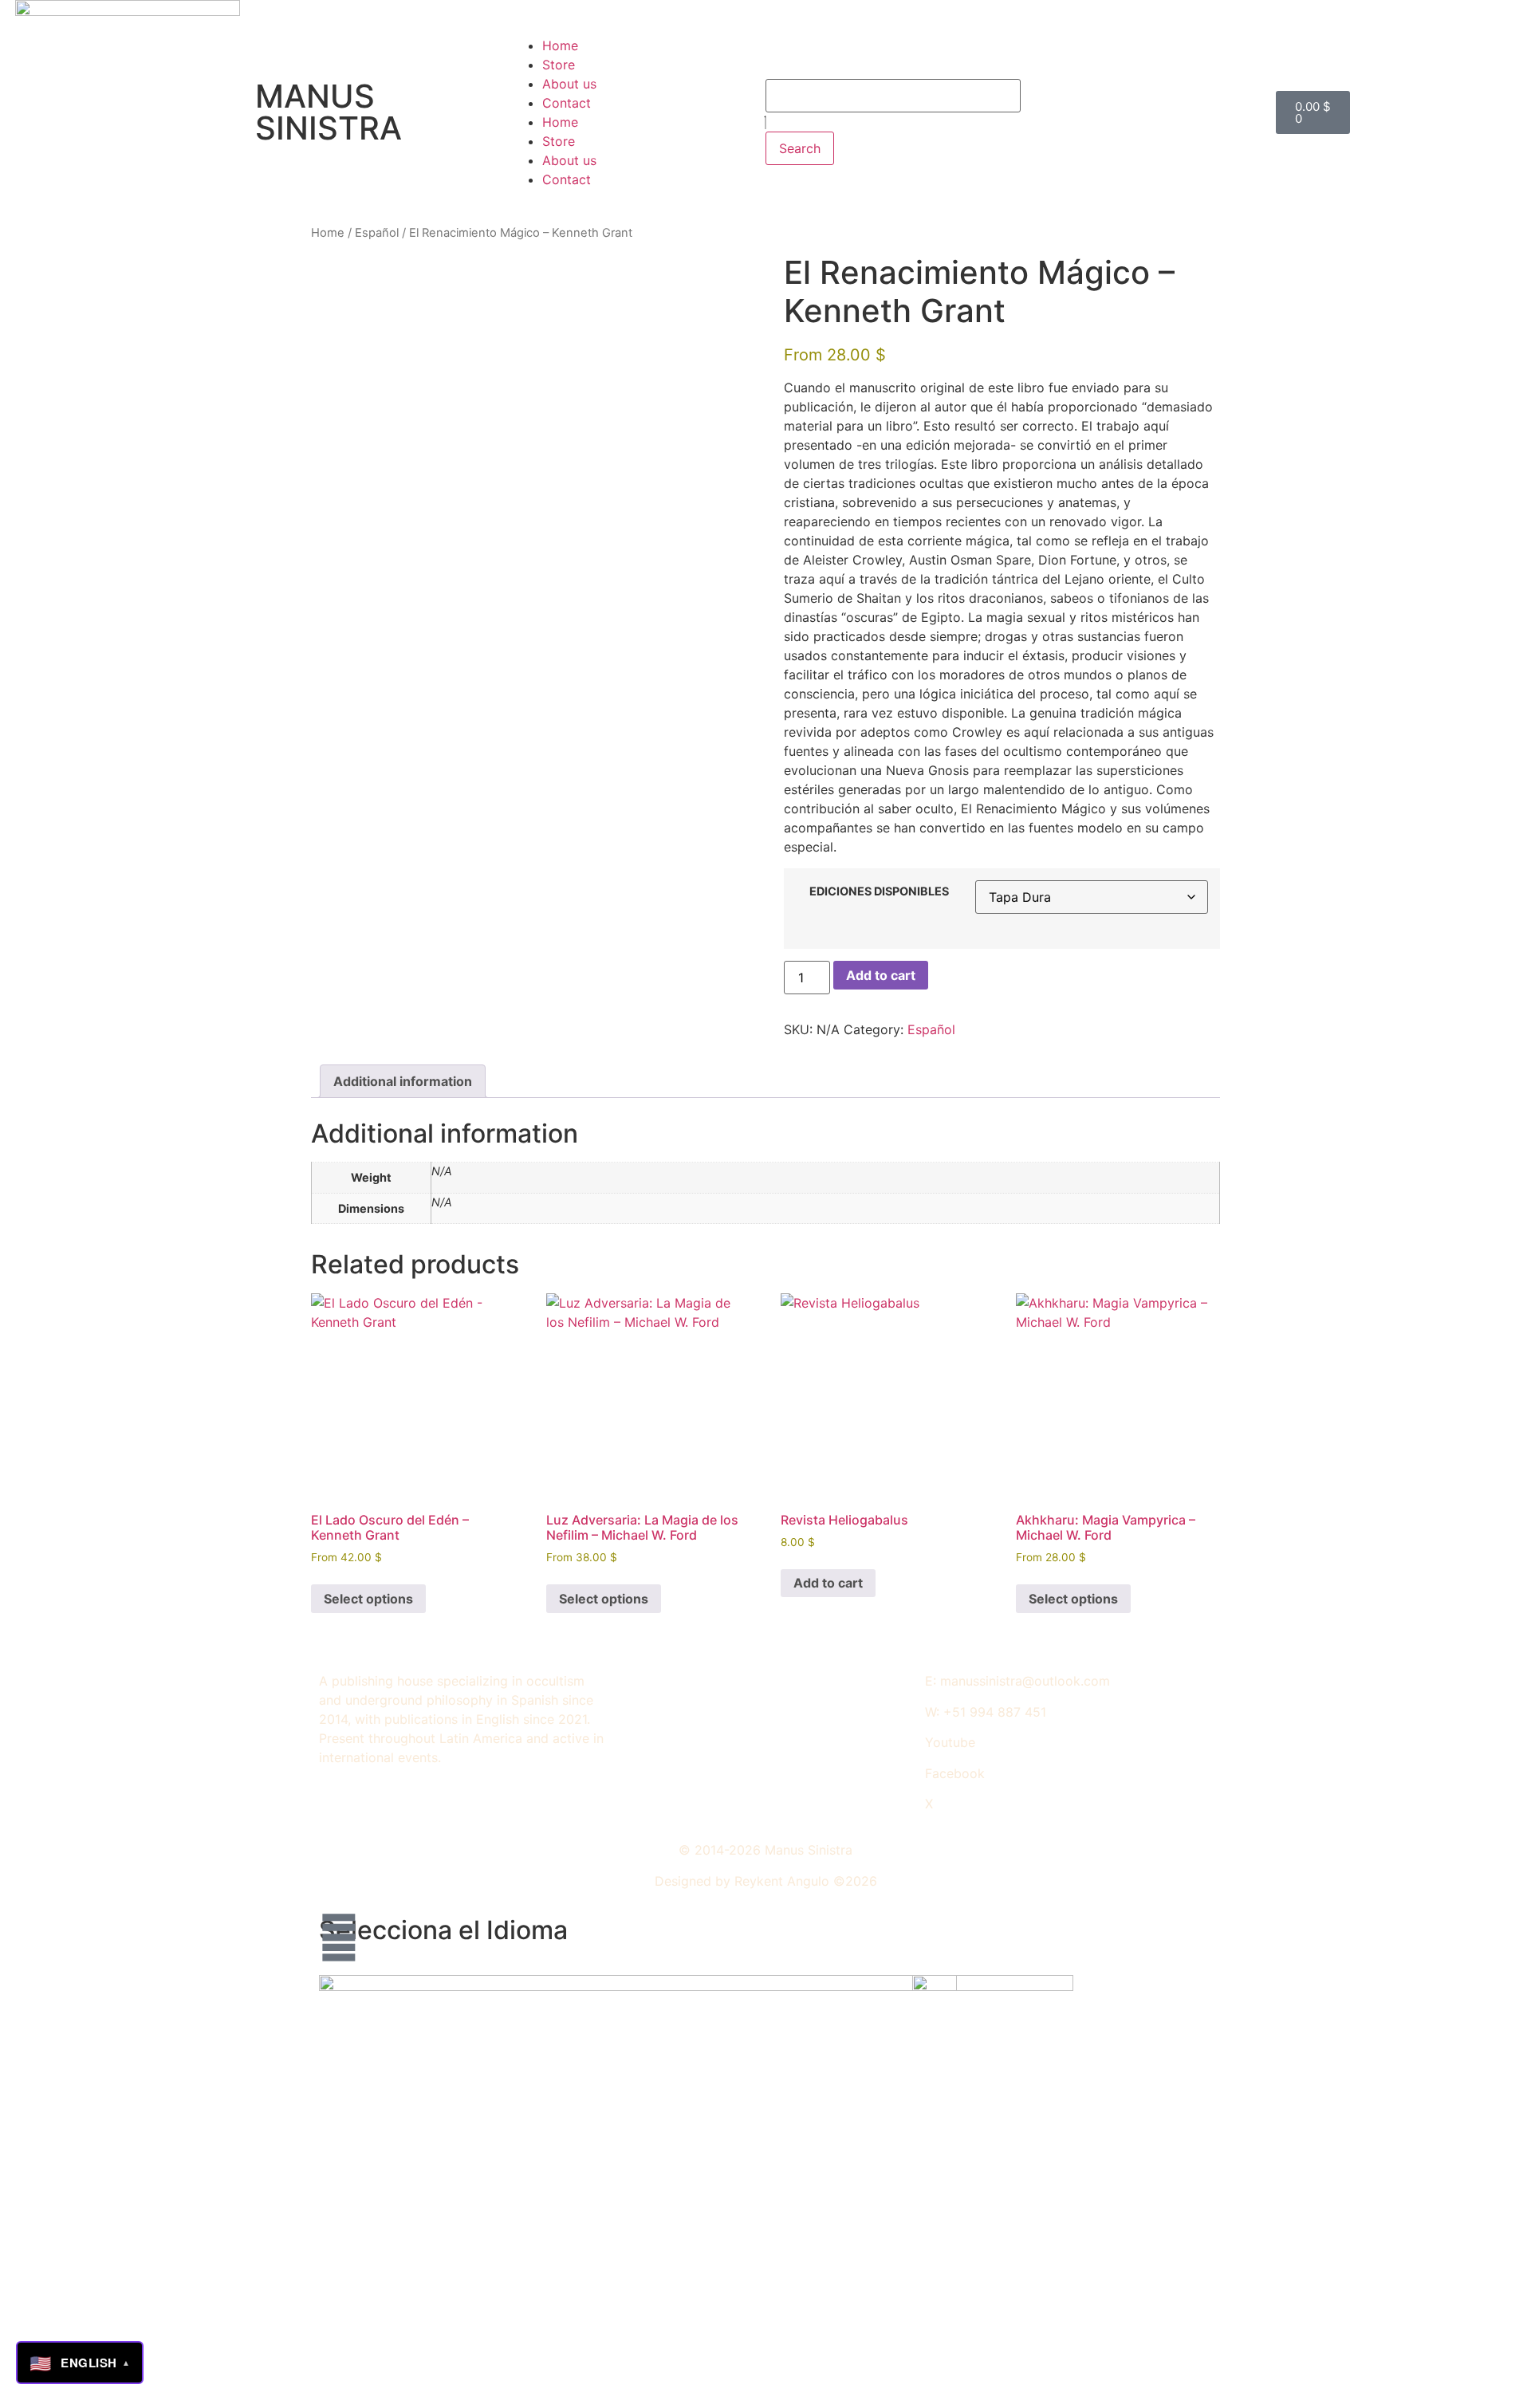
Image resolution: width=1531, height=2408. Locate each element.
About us (569, 84)
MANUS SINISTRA (329, 112)
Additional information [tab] (403, 1081)
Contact (567, 103)
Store (559, 65)
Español (377, 233)
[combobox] (893, 96)
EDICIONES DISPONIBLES (879, 891)
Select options (368, 1599)
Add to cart (881, 975)
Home (560, 45)
